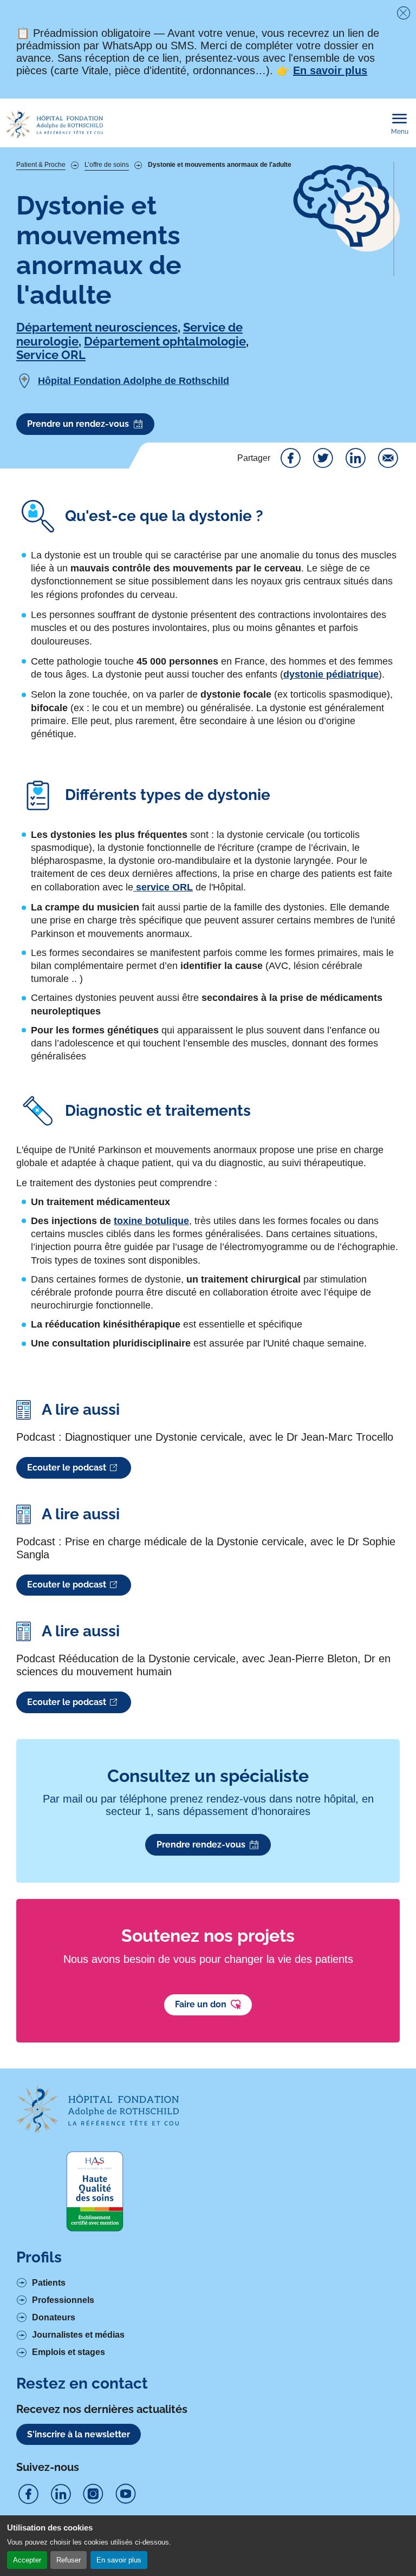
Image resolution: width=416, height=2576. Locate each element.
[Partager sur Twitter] (323, 458)
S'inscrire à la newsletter (79, 2434)
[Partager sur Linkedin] (355, 458)
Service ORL (51, 355)
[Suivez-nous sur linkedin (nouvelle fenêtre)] (61, 2494)
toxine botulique (151, 1221)
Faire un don (201, 2004)
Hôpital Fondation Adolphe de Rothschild (134, 381)
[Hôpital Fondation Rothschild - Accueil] (54, 124)
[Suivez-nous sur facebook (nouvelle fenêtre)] (28, 2494)
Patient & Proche (41, 165)
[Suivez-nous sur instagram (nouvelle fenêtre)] (93, 2494)
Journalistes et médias (78, 2335)
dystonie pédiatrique (331, 674)
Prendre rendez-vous (201, 1845)
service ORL (163, 887)
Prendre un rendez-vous (78, 424)
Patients (49, 2283)
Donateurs (54, 2317)
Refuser (69, 2560)
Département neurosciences (97, 327)
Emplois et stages (69, 2352)
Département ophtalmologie (165, 341)
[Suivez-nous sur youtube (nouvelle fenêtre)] (126, 2494)
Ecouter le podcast (67, 1468)
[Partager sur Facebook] (290, 458)
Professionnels (63, 2300)
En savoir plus (119, 2560)
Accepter (27, 2560)
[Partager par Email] (388, 458)
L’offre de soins (107, 165)
